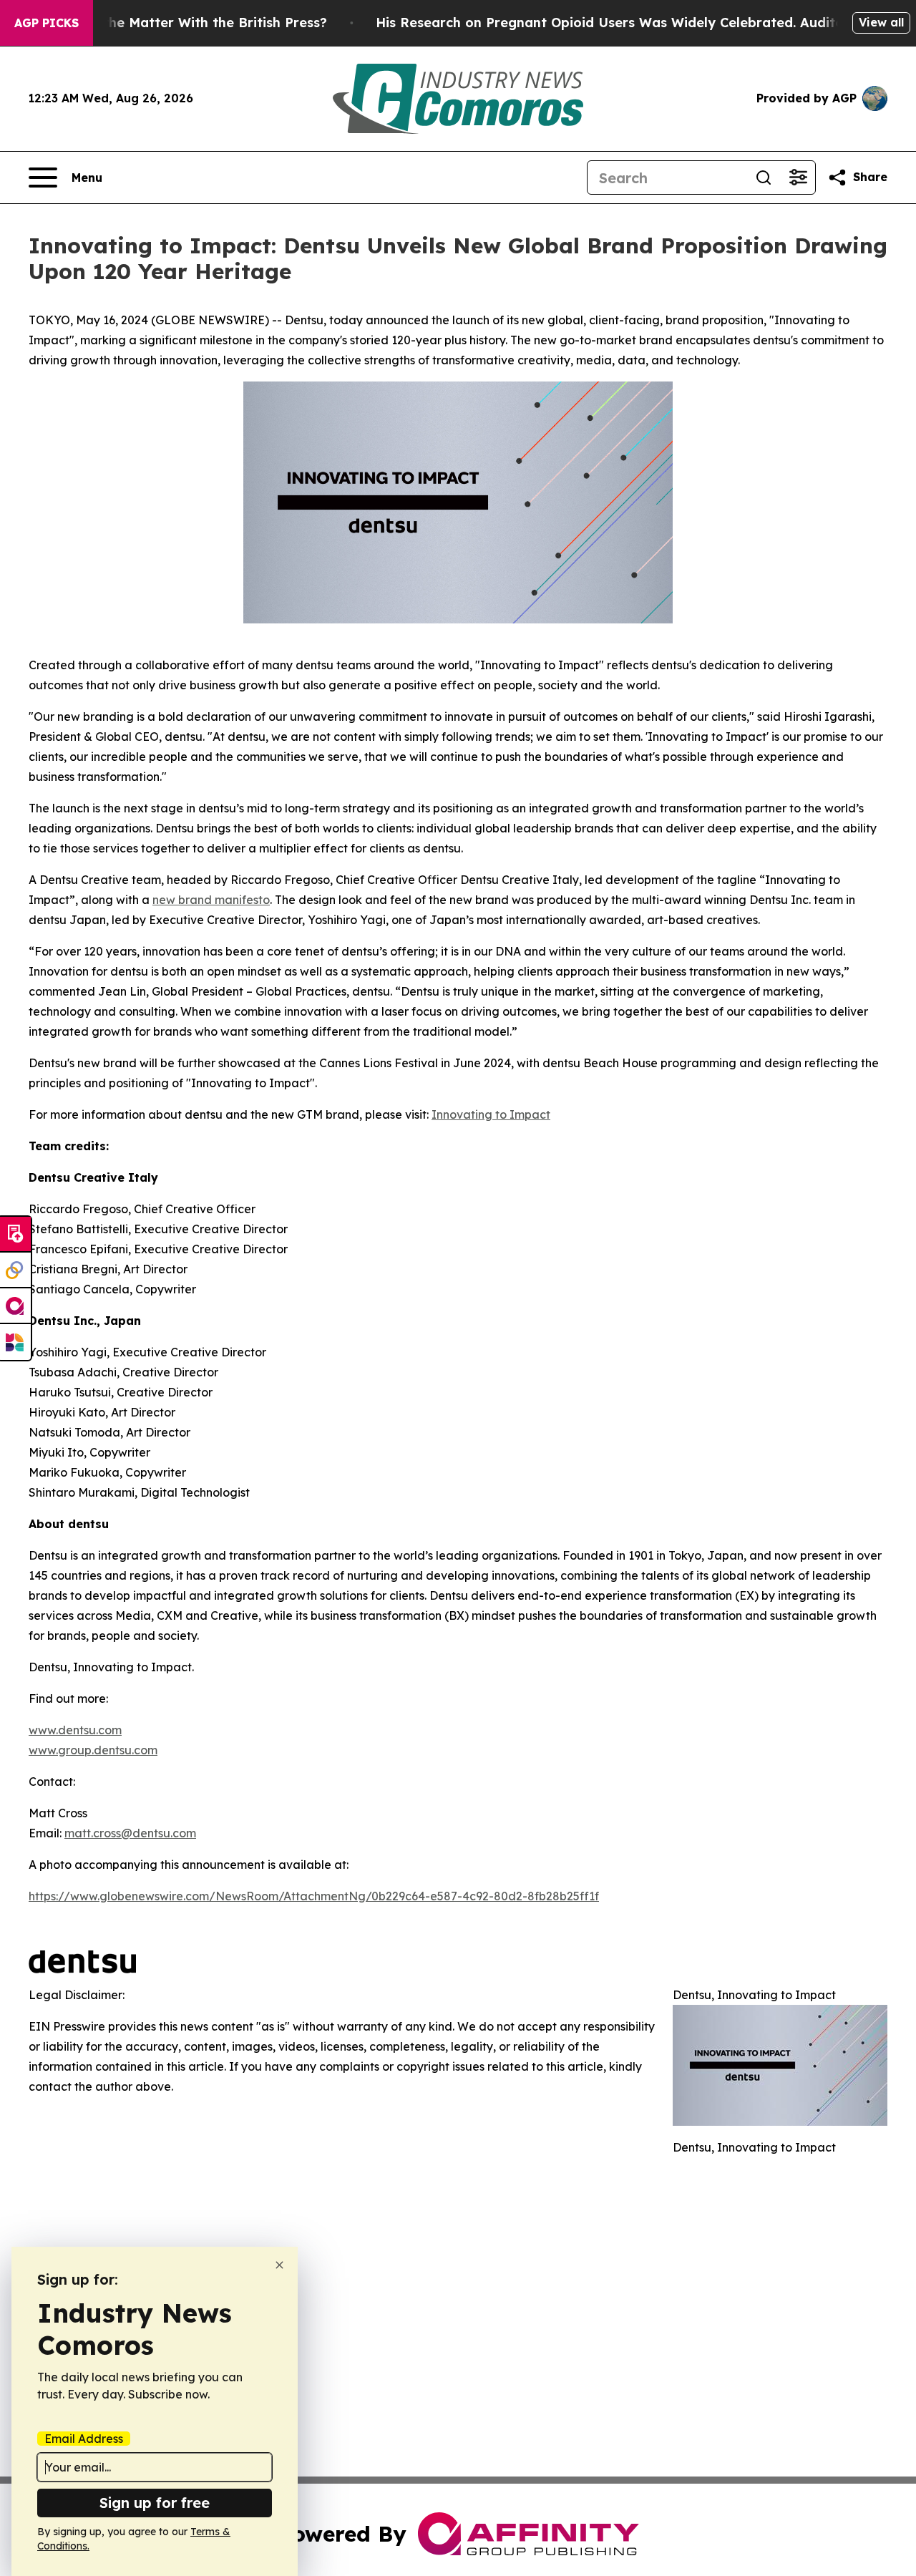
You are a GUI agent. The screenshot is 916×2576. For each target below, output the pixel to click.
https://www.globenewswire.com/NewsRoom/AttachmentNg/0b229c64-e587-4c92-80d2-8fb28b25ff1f (314, 1896)
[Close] (279, 2265)
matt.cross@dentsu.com (130, 1833)
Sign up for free (155, 2503)
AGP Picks (47, 23)
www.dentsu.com (75, 1730)
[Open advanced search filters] (798, 178)
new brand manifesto (211, 900)
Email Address (84, 2439)
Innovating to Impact (491, 1114)
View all (881, 22)
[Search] (764, 178)
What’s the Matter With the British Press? (190, 23)
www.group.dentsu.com (93, 1750)
